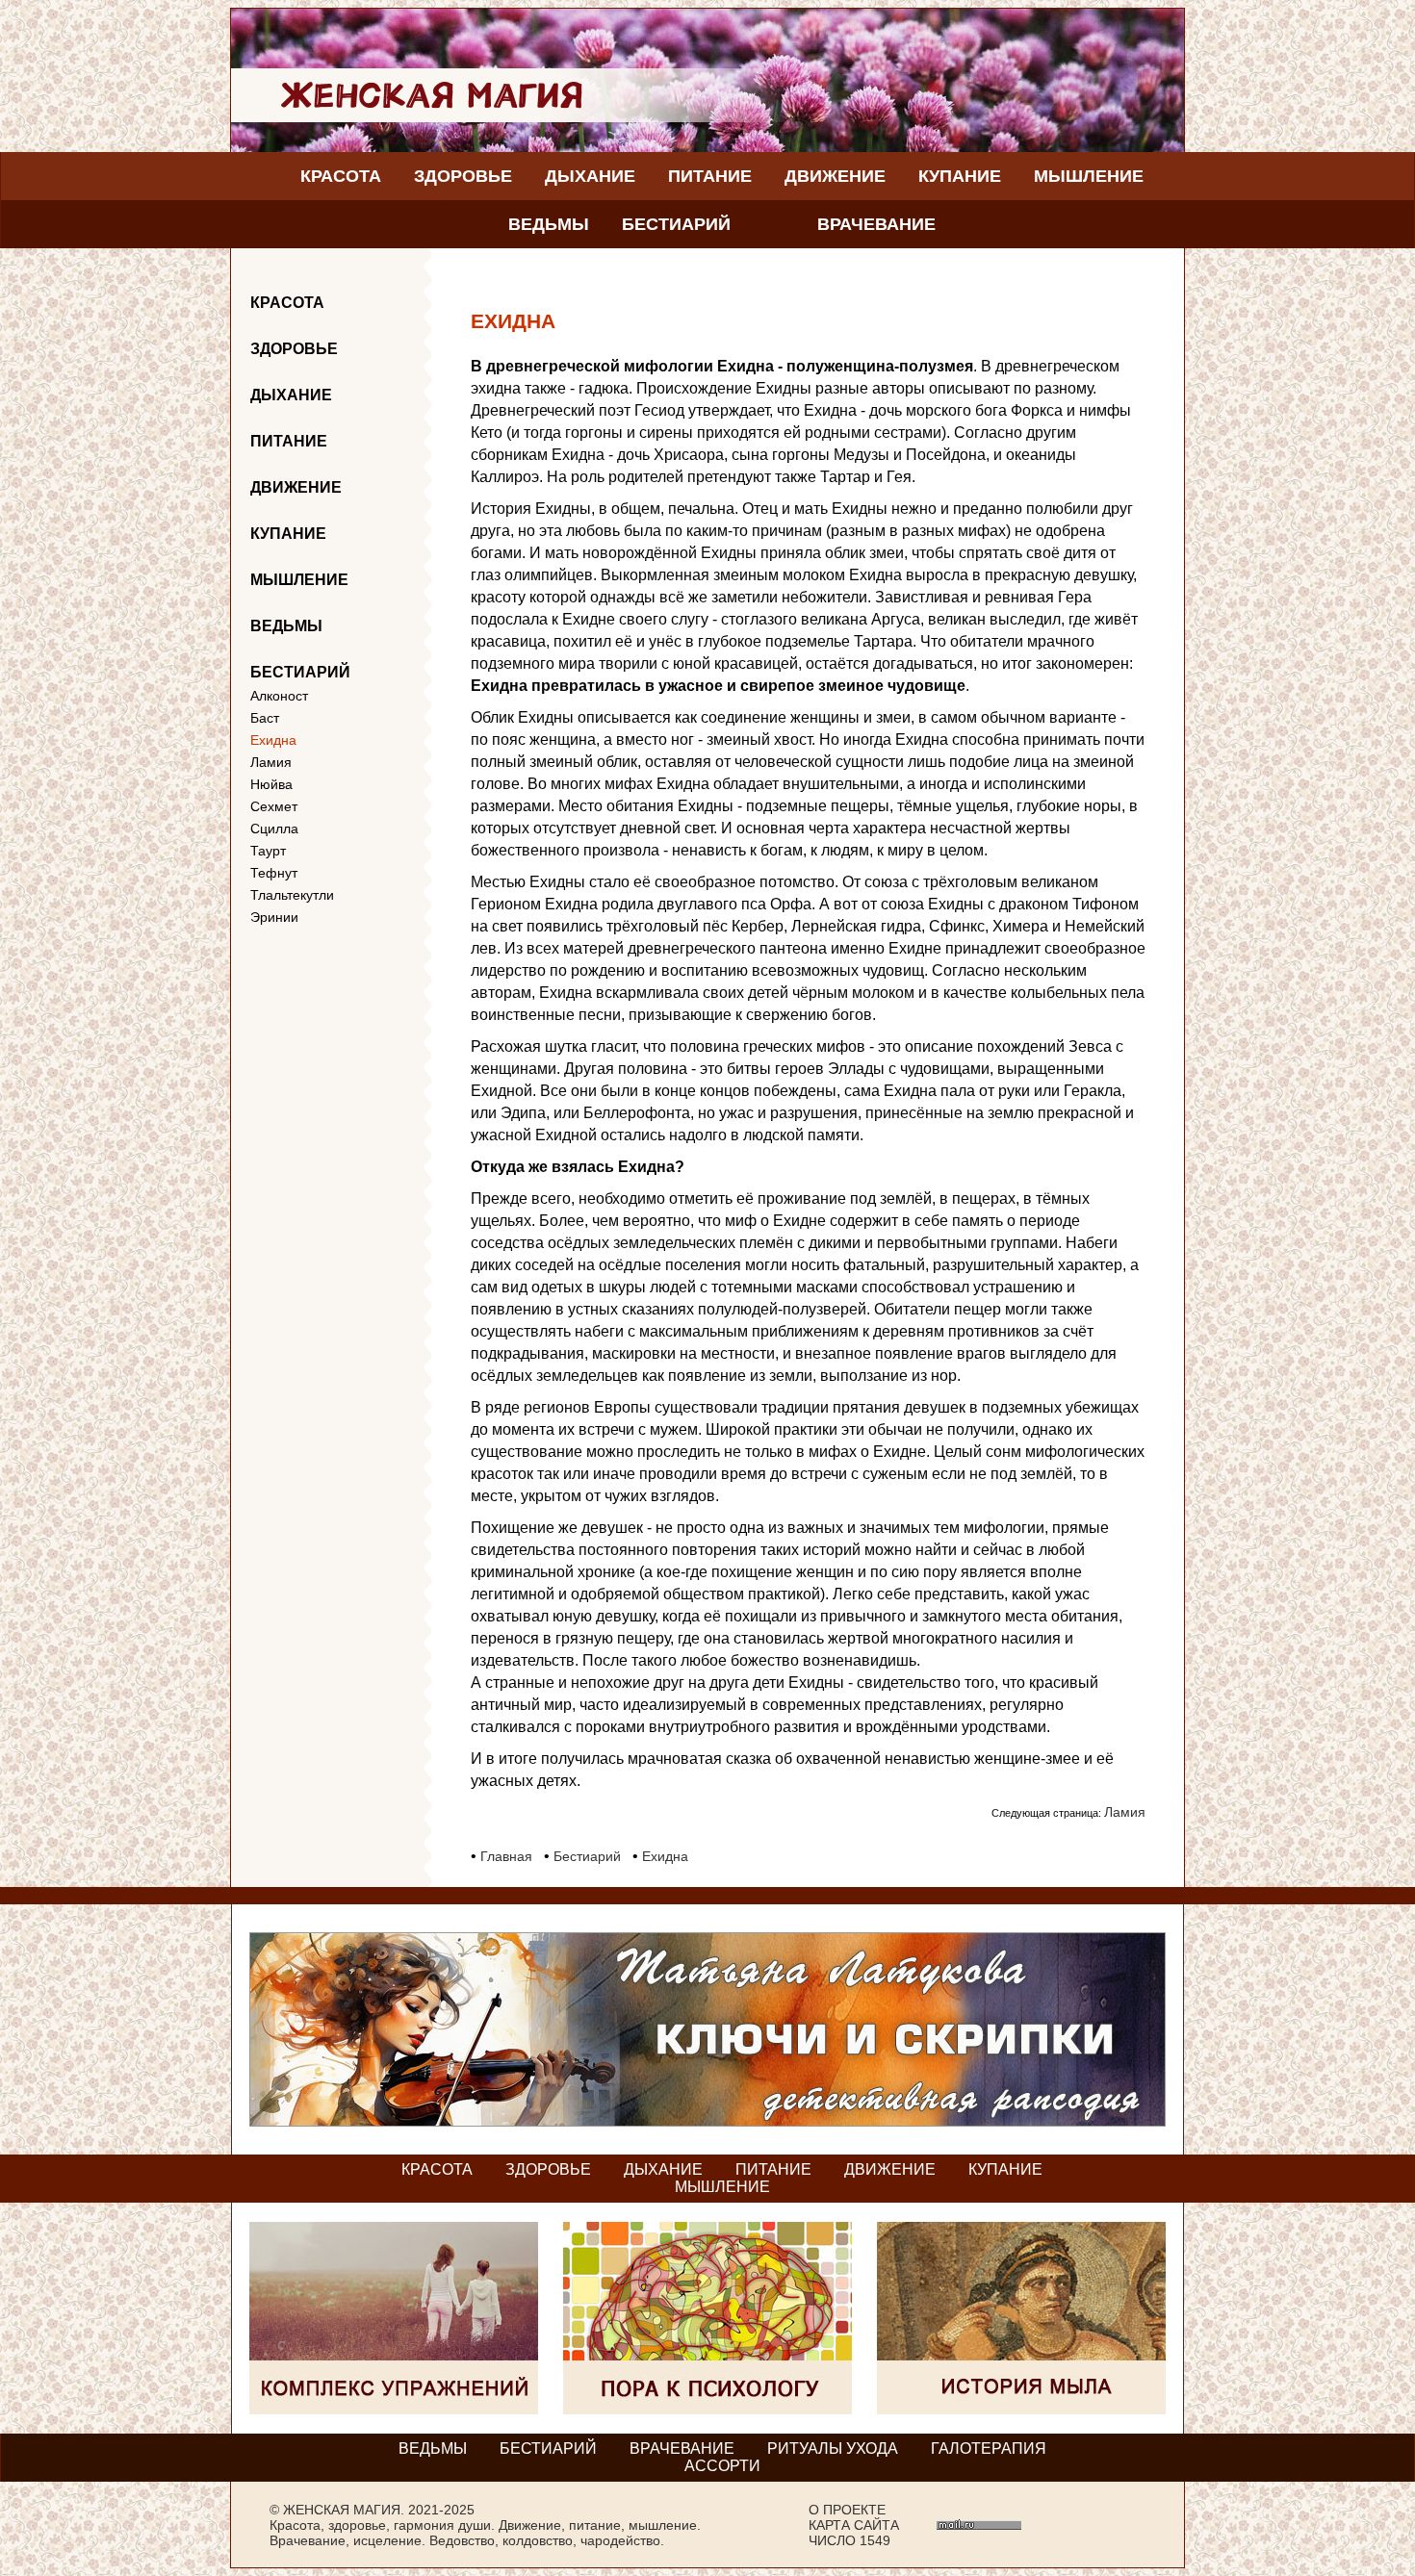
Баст (265, 718)
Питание (710, 176)
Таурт (268, 851)
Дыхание (590, 176)
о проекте (847, 2510)
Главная (506, 1856)
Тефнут (274, 873)
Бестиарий (676, 224)
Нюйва (271, 784)
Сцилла (274, 829)
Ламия (271, 762)
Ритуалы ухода (833, 2448)
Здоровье (463, 176)
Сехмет (274, 806)
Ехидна (273, 740)
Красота (341, 176)
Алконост (279, 696)
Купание (960, 176)
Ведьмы (549, 224)
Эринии (274, 917)
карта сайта (854, 2525)
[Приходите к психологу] (707, 2409)
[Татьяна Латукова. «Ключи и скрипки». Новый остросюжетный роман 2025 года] (707, 2121)
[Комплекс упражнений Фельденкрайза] (394, 2409)
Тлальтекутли (292, 895)
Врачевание (876, 224)
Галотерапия (989, 2448)
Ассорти (722, 2466)
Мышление (1089, 176)
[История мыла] (1021, 2409)
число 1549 (849, 2540)
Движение (835, 176)
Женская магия (342, 2510)
